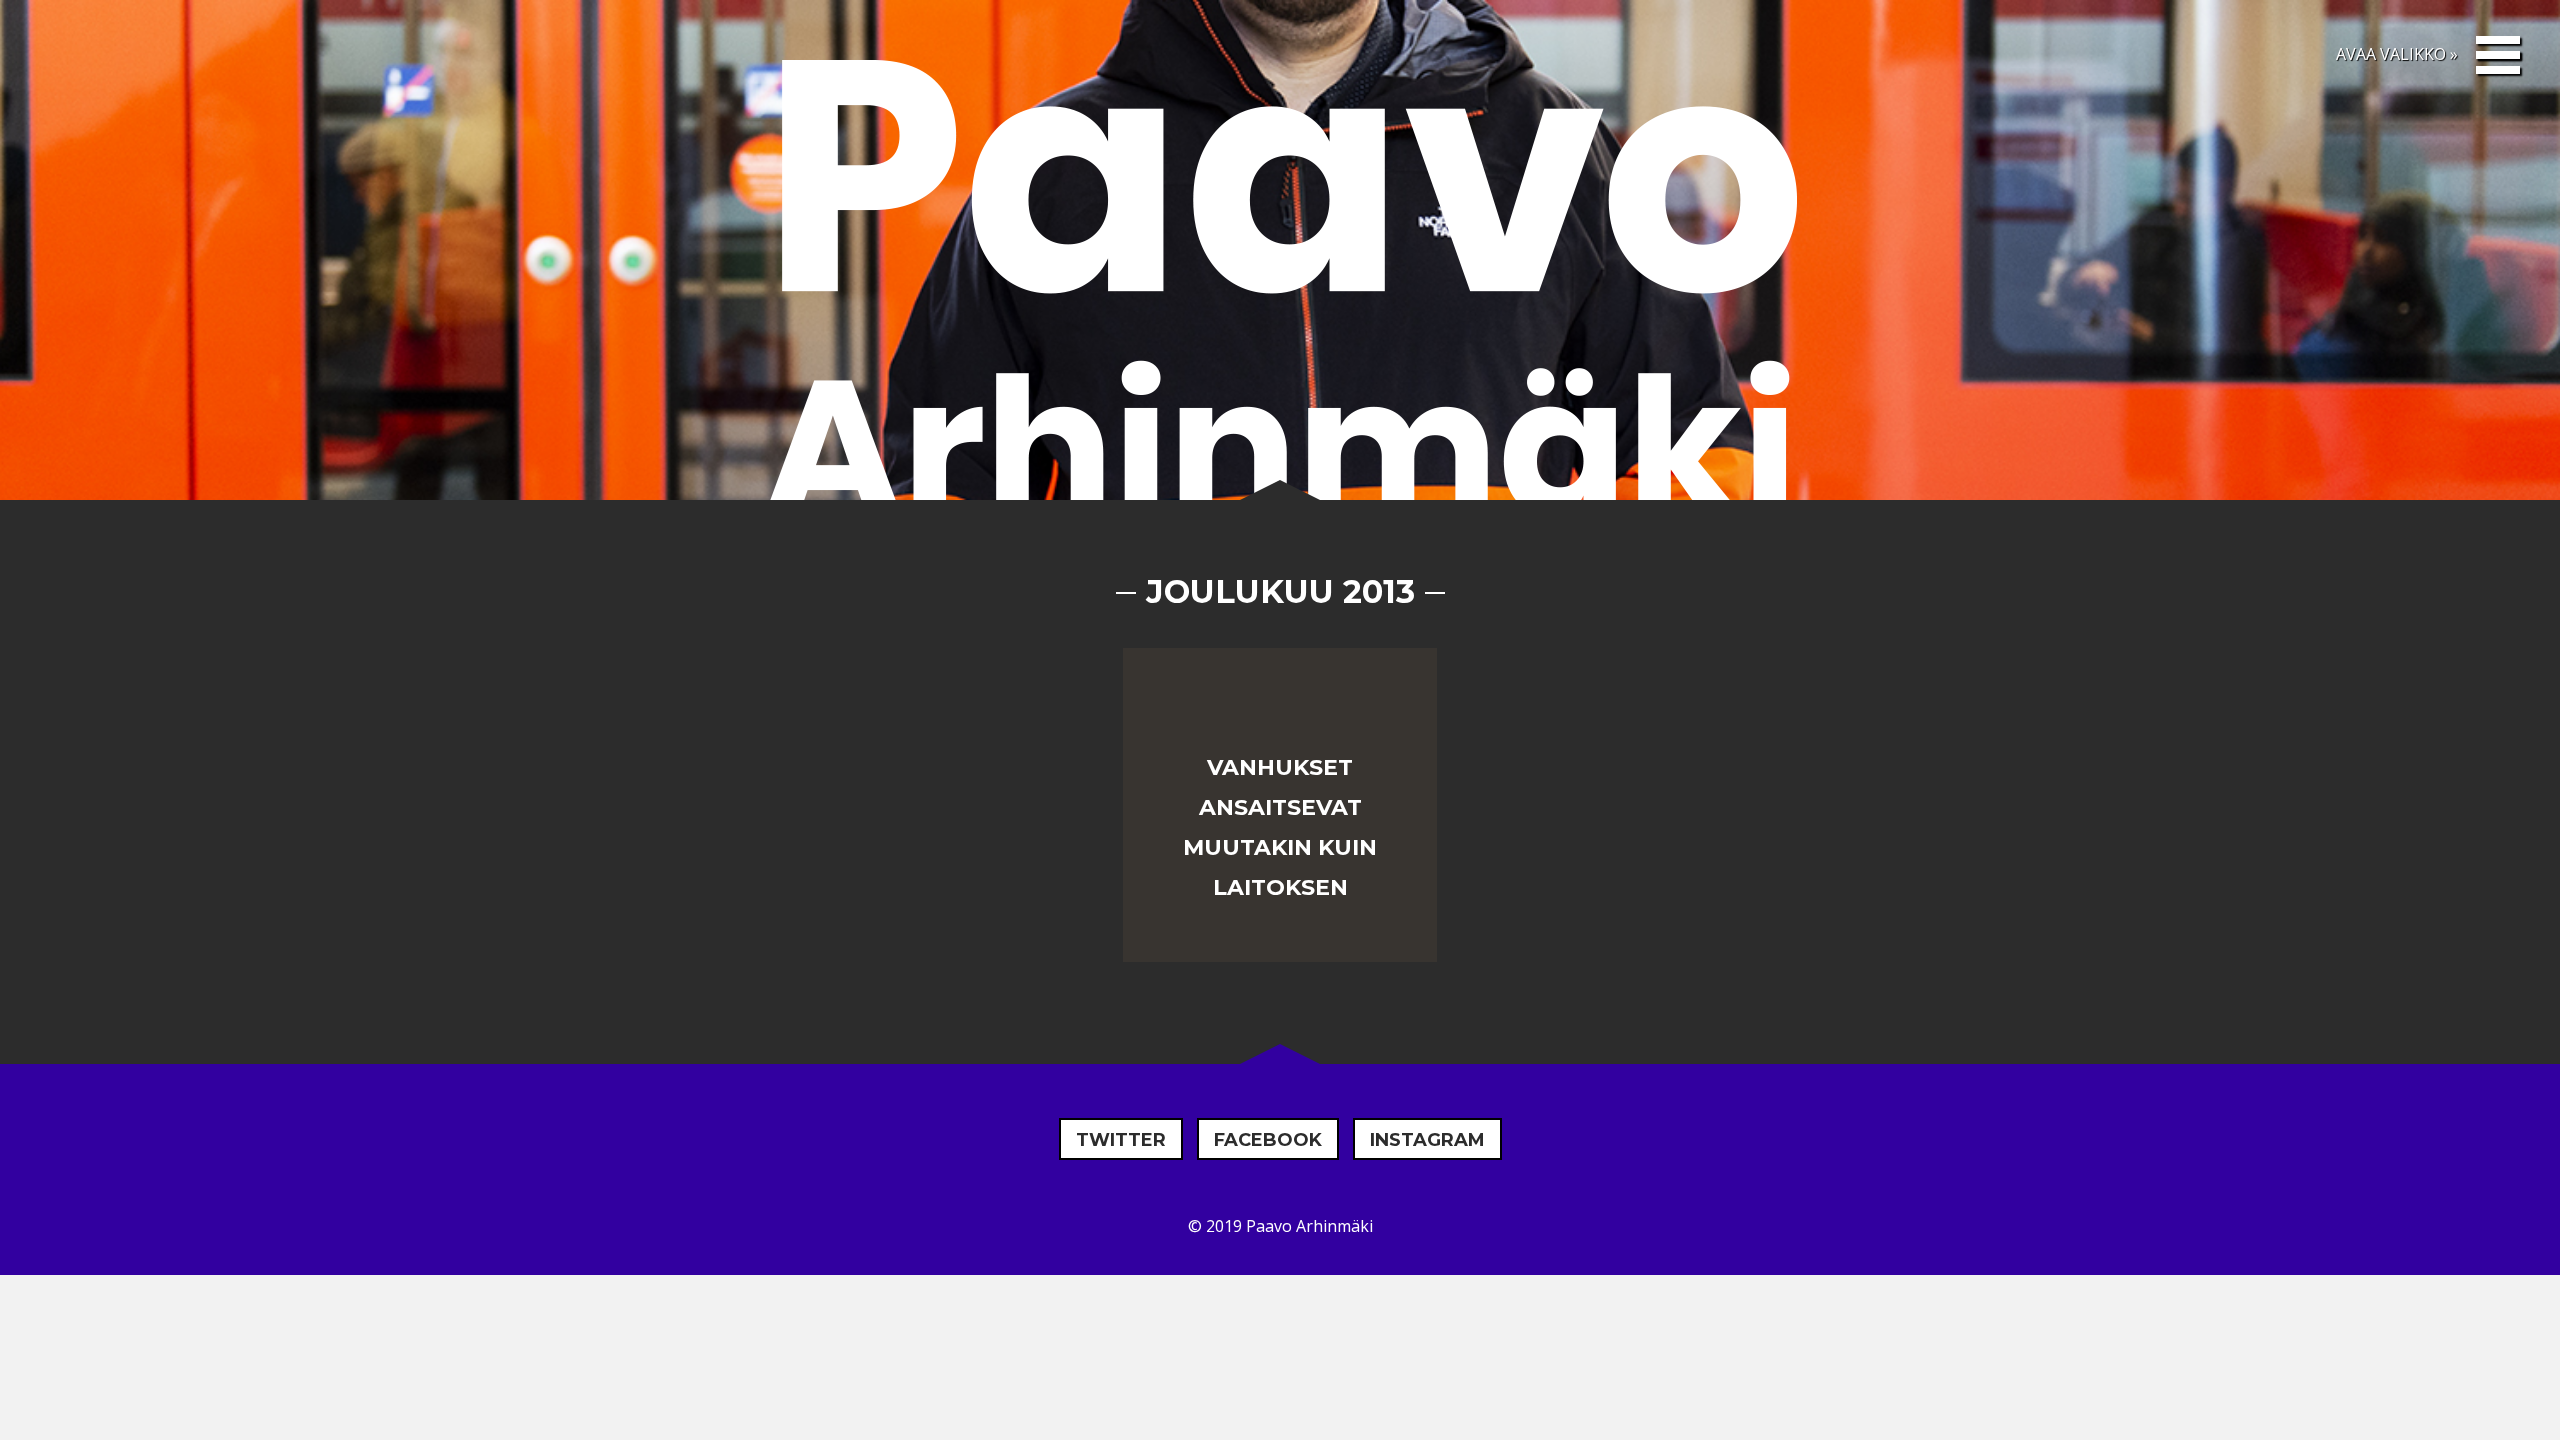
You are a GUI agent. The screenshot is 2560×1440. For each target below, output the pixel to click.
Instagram (1427, 1140)
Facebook (1268, 1140)
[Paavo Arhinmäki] (1280, 294)
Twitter (1121, 1140)
